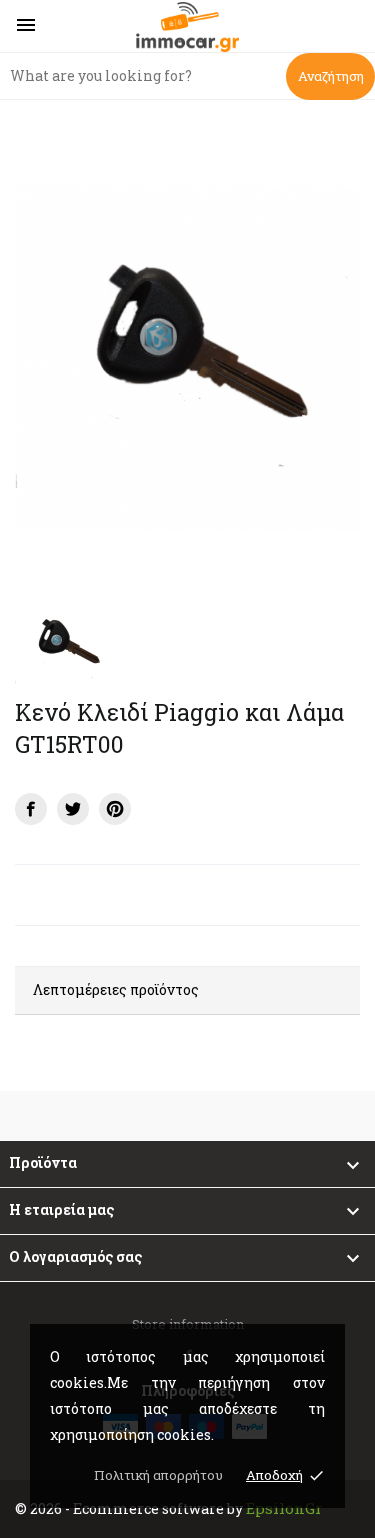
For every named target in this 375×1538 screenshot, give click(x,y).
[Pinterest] (115, 809)
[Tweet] (73, 809)
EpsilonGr (284, 1508)
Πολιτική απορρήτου (158, 1475)
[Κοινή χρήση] (31, 809)
